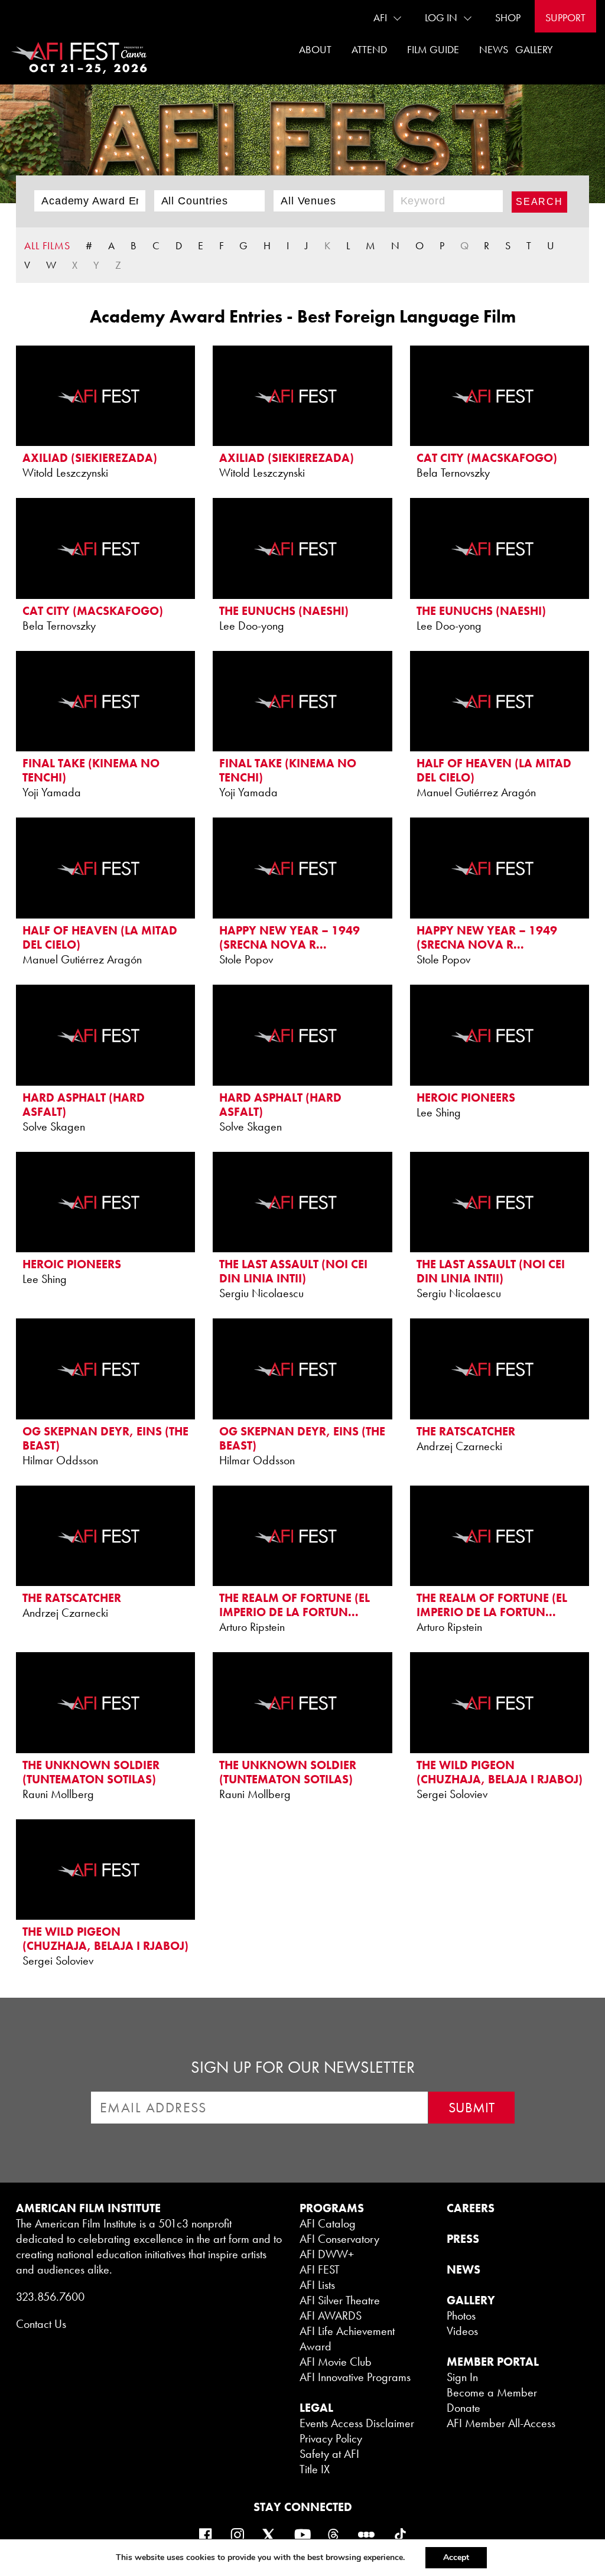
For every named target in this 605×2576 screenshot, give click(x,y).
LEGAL (316, 2408)
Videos (462, 2331)
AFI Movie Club (336, 2362)
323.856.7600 (50, 2297)
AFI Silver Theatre (340, 2300)
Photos (461, 2316)
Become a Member (492, 2392)
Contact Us (41, 2324)
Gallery (534, 49)
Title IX (315, 2469)
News (494, 49)
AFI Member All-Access (501, 2423)
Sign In (462, 2377)
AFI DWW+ (327, 2254)
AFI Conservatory (339, 2239)
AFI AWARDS (331, 2316)
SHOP (508, 17)
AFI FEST (320, 2269)
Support (565, 17)
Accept (456, 2557)
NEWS (463, 2269)
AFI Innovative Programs (355, 2377)
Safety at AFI (329, 2454)
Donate (463, 2408)
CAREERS (471, 2208)
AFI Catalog (328, 2223)
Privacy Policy (331, 2438)
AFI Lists (317, 2285)
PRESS (463, 2239)
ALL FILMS (47, 245)
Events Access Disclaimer (357, 2423)
